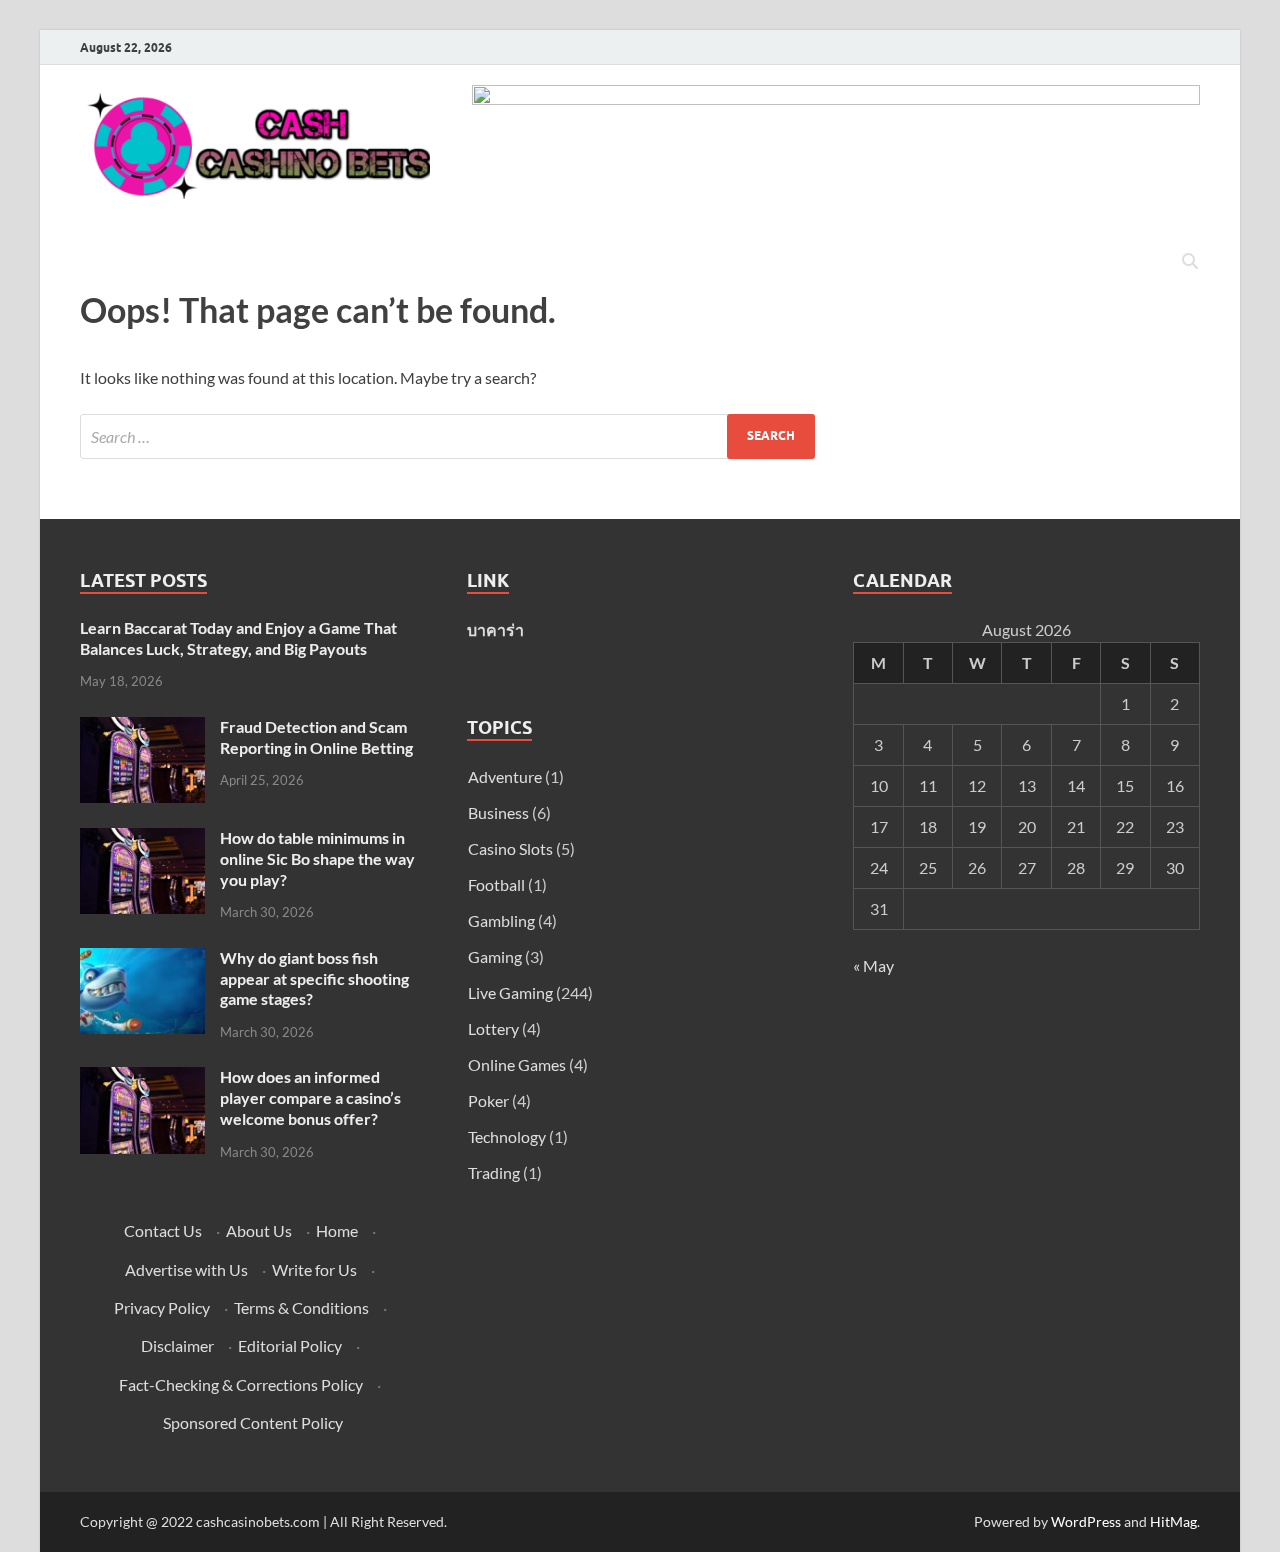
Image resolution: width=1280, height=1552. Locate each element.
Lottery (493, 1028)
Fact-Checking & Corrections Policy (241, 1384)
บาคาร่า (495, 629)
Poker (488, 1100)
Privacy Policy (162, 1307)
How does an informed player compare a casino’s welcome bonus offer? (310, 1097)
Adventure (505, 776)
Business (498, 812)
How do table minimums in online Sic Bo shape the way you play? (317, 858)
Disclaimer (177, 1345)
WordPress (1086, 1521)
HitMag (1173, 1521)
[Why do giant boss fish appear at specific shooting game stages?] (142, 959)
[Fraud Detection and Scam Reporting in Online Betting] (142, 728)
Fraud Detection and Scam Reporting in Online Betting (316, 737)
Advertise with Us (186, 1269)
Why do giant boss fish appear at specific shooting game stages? (314, 978)
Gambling (501, 920)
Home (337, 1230)
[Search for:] (447, 436)
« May (873, 965)
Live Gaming (510, 992)
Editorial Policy (290, 1345)
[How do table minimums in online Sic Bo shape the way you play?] (142, 839)
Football (496, 884)
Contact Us (163, 1230)
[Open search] (1190, 262)
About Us (259, 1230)
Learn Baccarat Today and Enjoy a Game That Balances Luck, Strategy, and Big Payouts (238, 638)
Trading (494, 1172)
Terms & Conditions (301, 1307)
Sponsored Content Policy (253, 1422)
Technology (507, 1136)
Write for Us (314, 1269)
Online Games (517, 1064)
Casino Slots (510, 848)
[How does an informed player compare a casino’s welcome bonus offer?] (142, 1078)
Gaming (495, 956)
